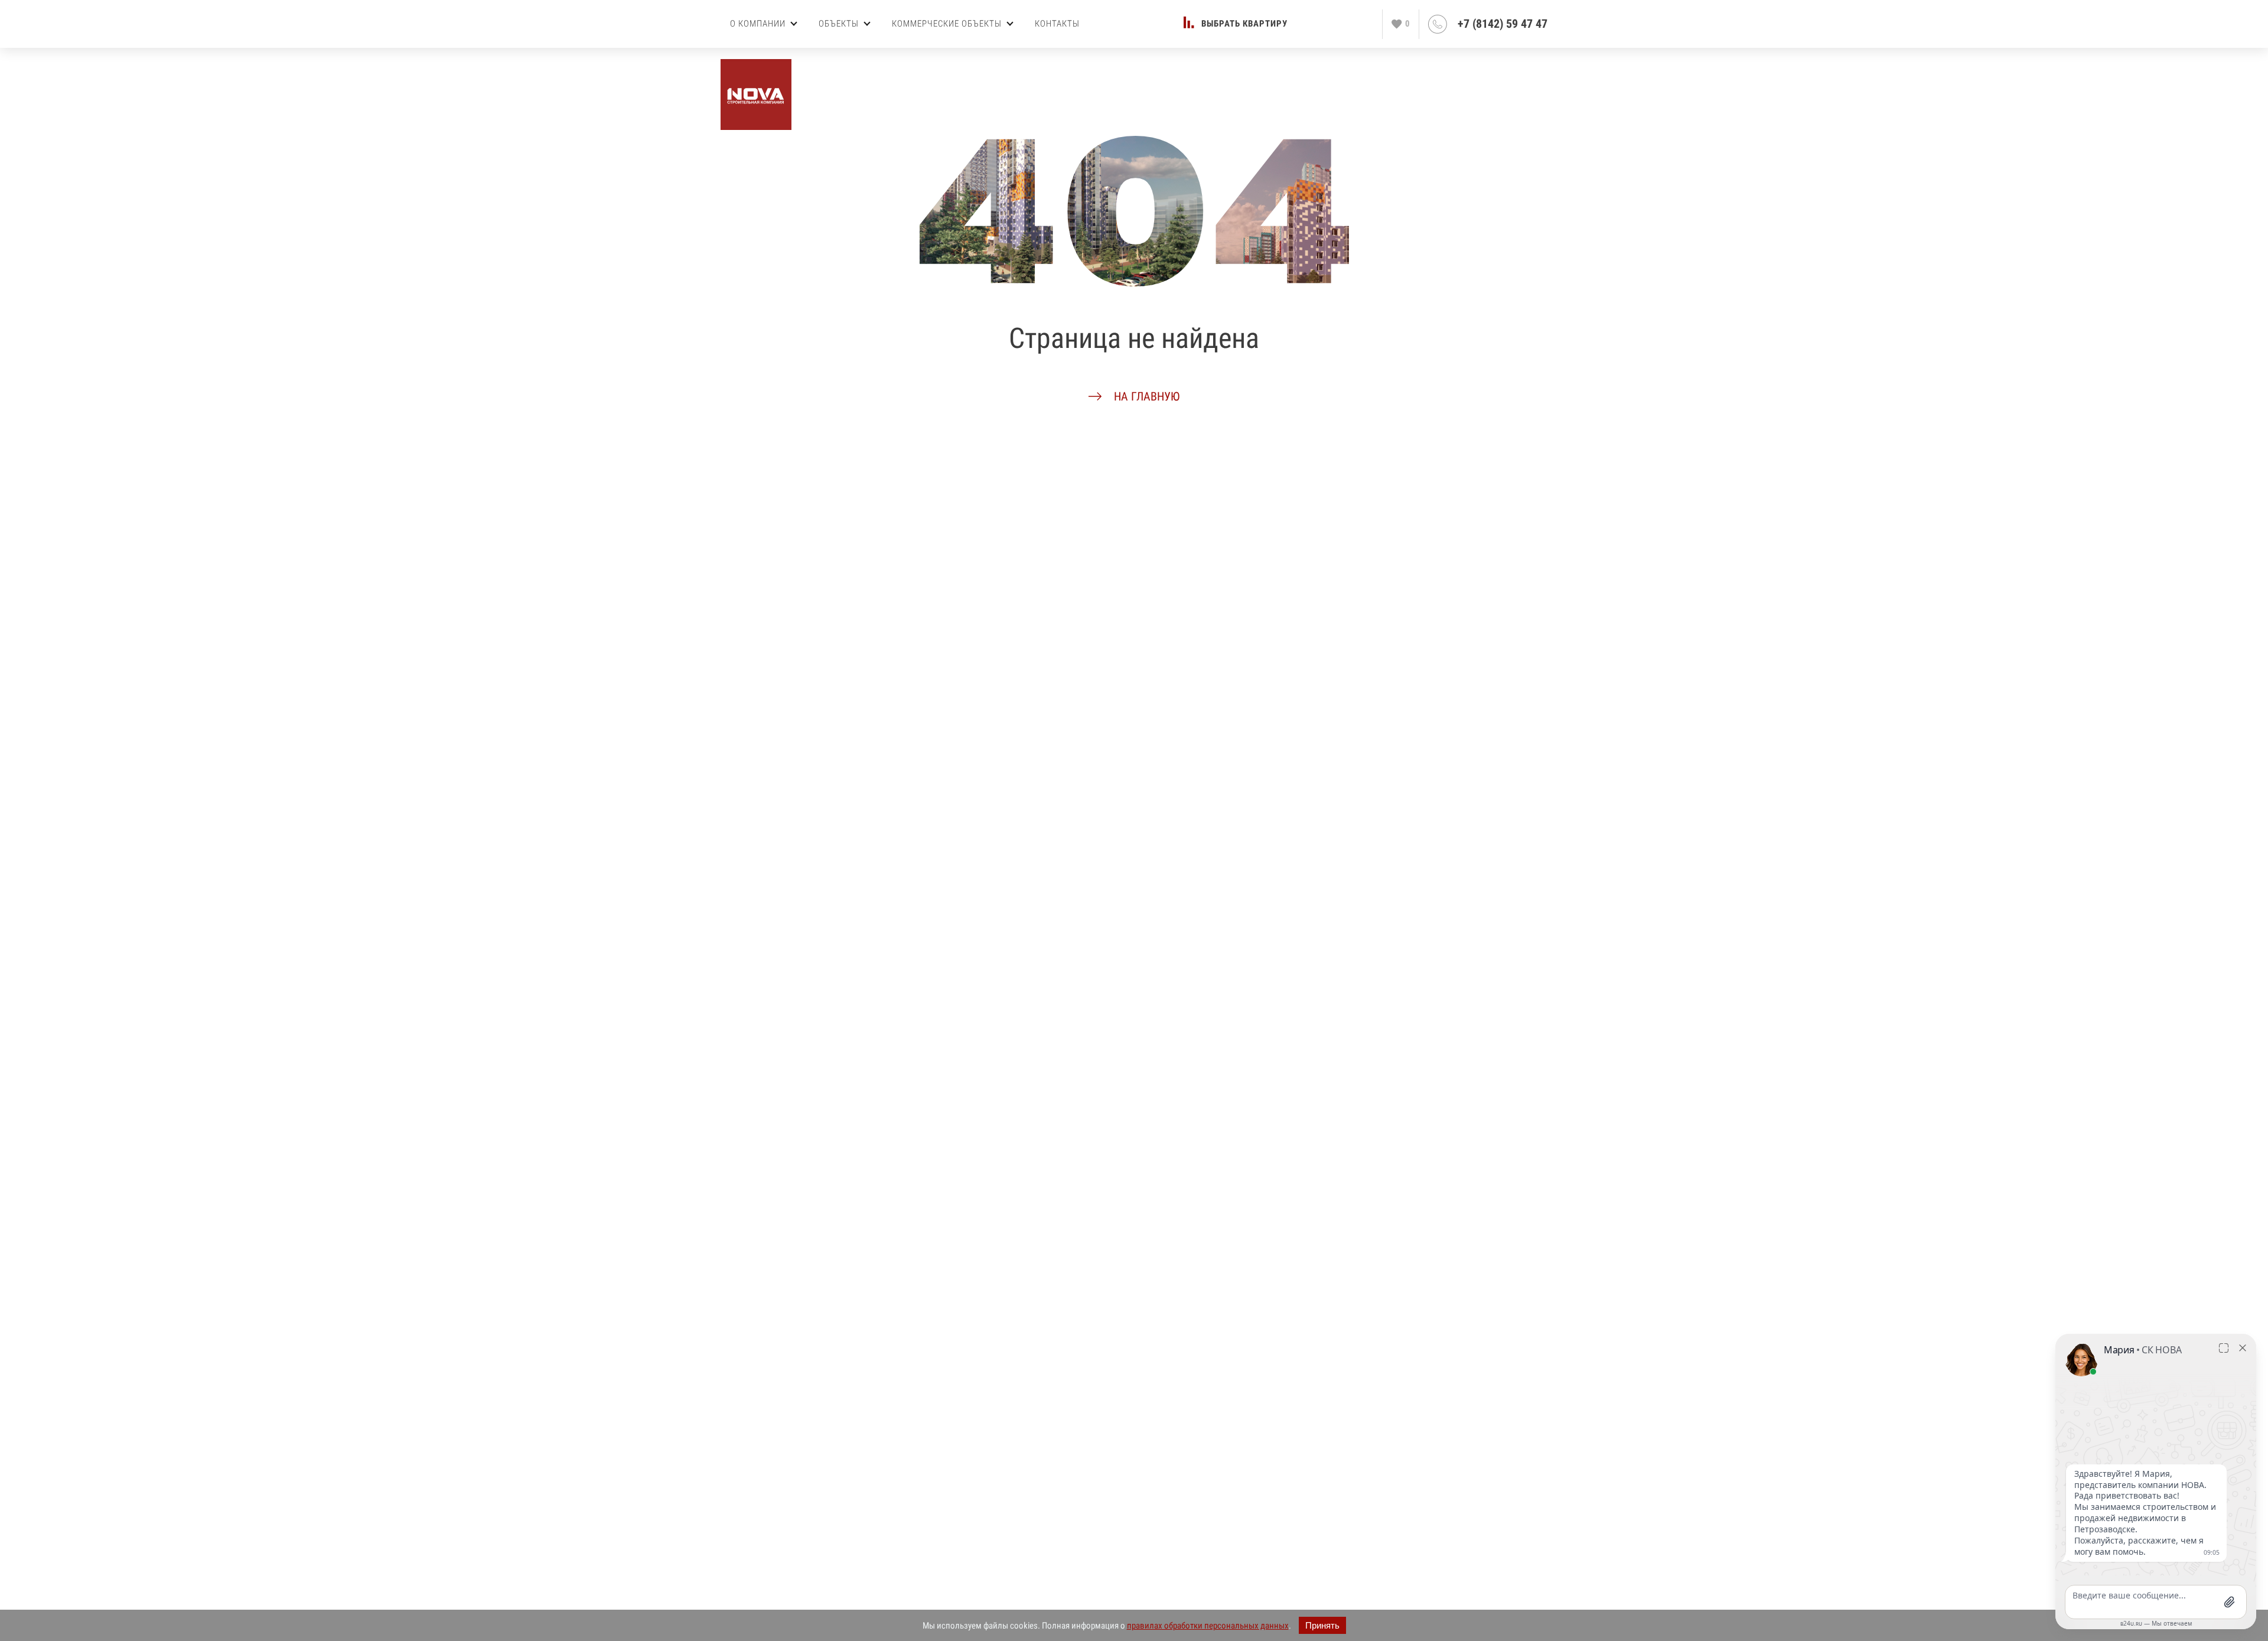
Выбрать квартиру (1244, 24)
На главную (1147, 396)
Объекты (839, 24)
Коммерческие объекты (947, 24)
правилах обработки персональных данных (1208, 1626)
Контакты (1057, 24)
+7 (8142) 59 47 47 (1503, 24)
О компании (758, 24)
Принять (1322, 1625)
